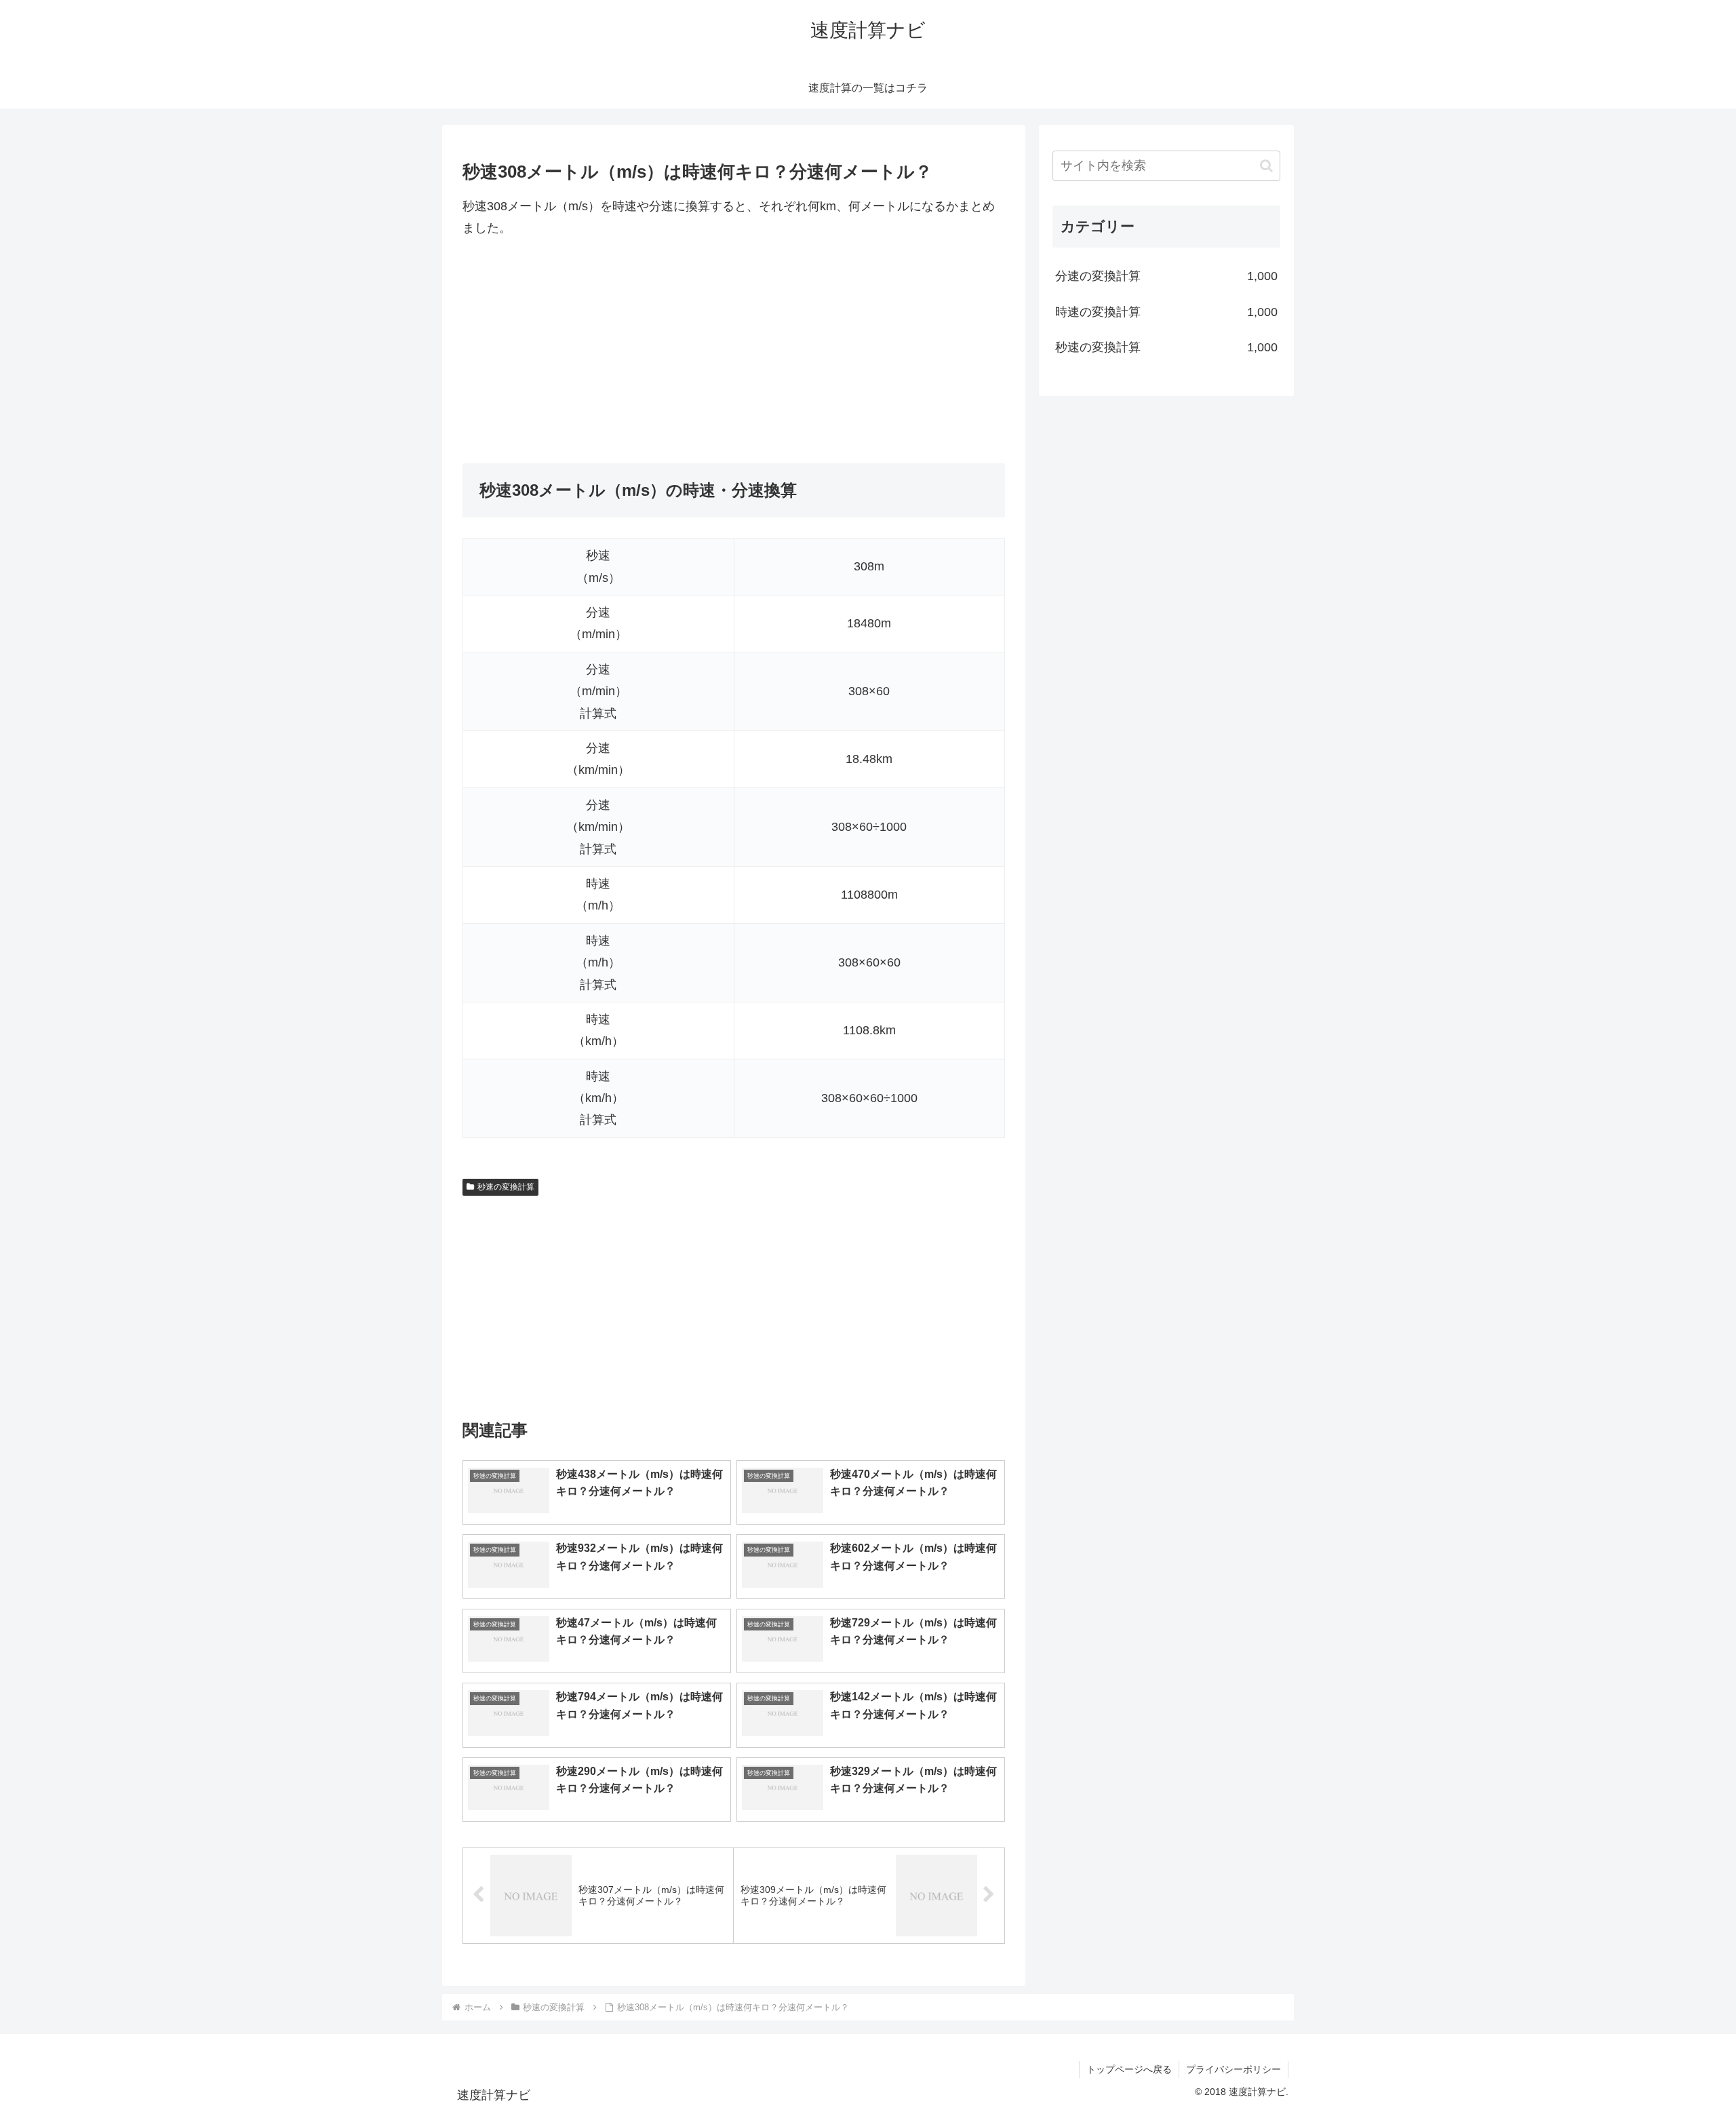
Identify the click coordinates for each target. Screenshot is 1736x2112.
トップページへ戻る (1129, 2069)
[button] (1266, 166)
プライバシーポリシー (1234, 2069)
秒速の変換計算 (506, 1187)
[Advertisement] (734, 351)
